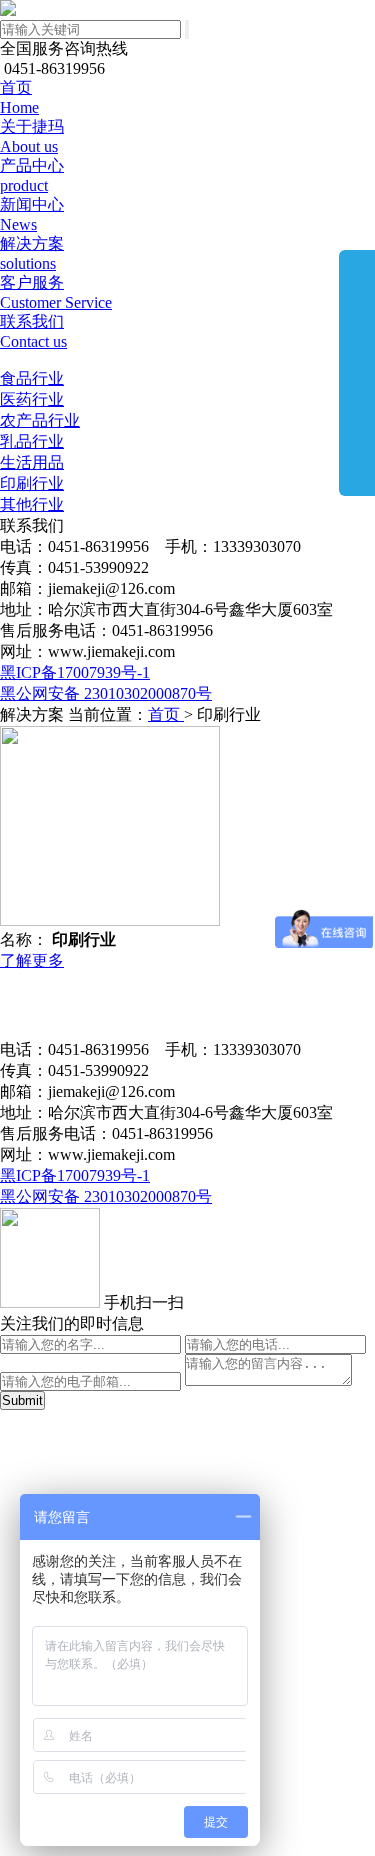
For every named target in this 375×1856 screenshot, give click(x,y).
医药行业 (32, 399)
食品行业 (32, 378)
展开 (357, 372)
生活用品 (32, 462)
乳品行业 (32, 441)
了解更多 (32, 960)
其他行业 (32, 504)
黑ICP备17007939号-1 (75, 672)
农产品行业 (40, 420)
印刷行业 (32, 483)
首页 (166, 714)
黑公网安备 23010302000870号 (106, 693)
